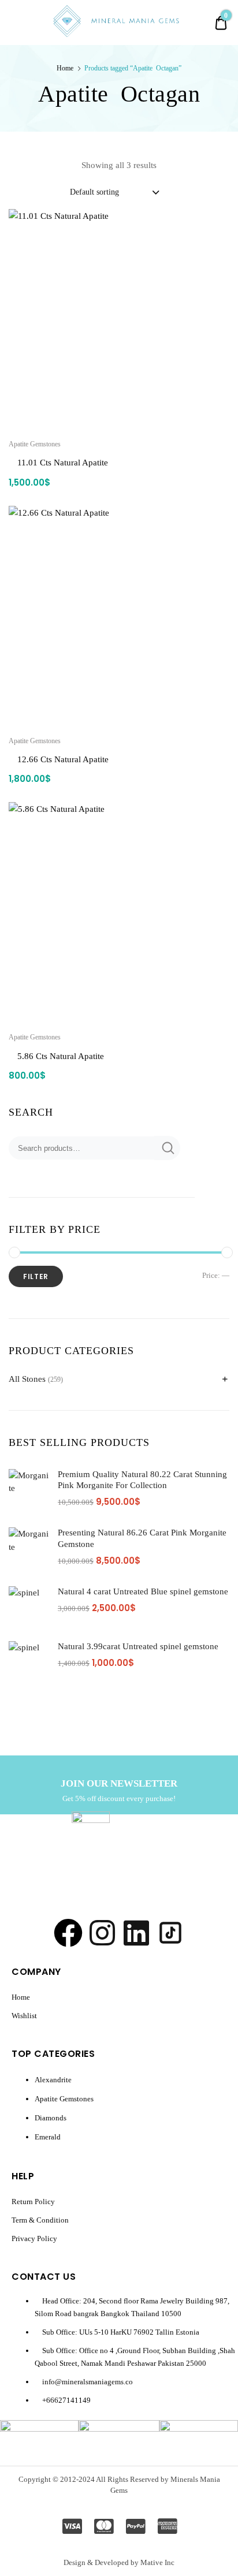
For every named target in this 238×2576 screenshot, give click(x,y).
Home (65, 68)
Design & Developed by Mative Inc (119, 2562)
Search (167, 1148)
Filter (36, 1276)
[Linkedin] (136, 1933)
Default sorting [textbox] (94, 192)
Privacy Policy (34, 2238)
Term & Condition (40, 2220)
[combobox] (114, 192)
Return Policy (33, 2202)
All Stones (27, 1379)
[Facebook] (68, 1933)
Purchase (119, 1102)
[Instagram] (102, 1933)
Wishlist (24, 2016)
